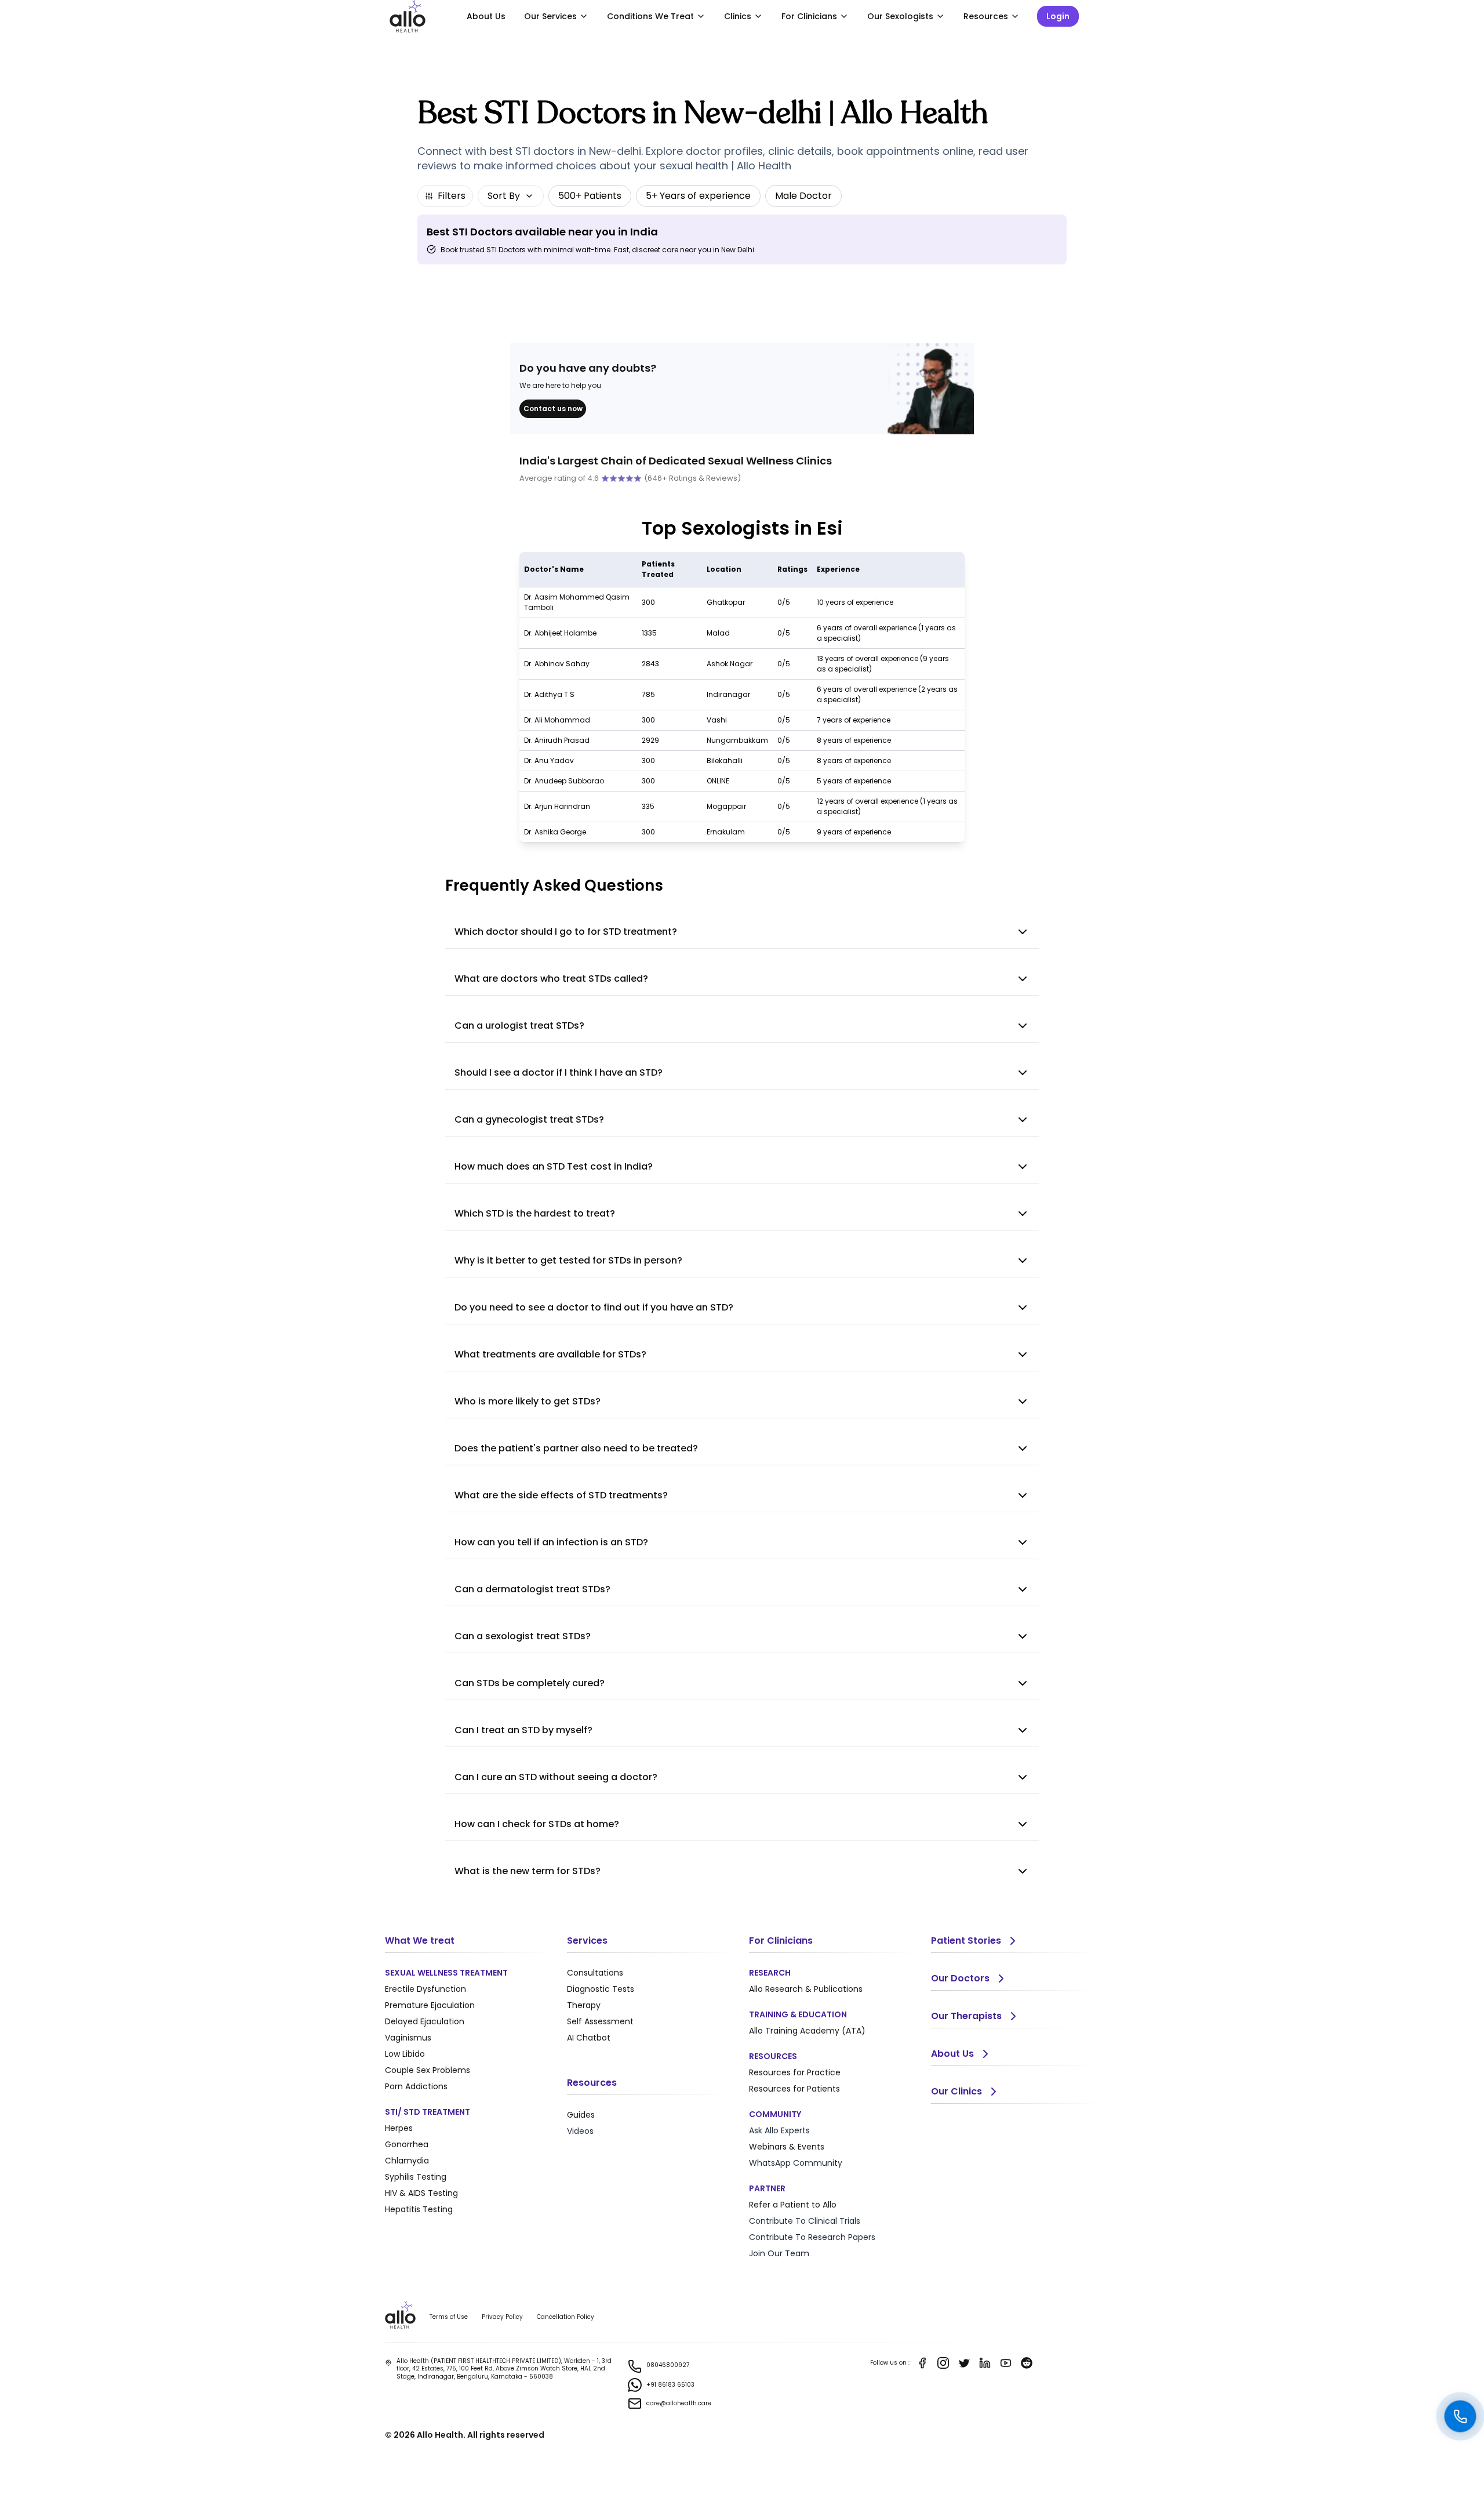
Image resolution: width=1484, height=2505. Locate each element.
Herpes (399, 2128)
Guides (581, 2115)
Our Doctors (960, 1978)
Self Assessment (600, 2021)
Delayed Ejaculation (425, 2021)
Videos (580, 2131)
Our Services (550, 16)
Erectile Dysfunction (425, 1989)
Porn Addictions (416, 2086)
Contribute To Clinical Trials (805, 2221)
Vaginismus (408, 2038)
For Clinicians (809, 16)
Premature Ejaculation (430, 2005)
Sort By (504, 196)
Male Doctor (803, 196)
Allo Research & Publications (806, 1989)
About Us (486, 16)
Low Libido (405, 2054)
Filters (452, 196)
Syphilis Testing (416, 2177)
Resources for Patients (794, 2089)
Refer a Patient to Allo (793, 2205)
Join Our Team (779, 2253)
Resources (986, 16)
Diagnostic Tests (601, 1989)
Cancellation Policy (565, 2317)
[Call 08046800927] (1460, 2416)
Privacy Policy (502, 2317)
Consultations (595, 1973)
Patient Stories (966, 1941)
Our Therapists (966, 2016)
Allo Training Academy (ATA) (807, 2031)
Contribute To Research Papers (812, 2237)
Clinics (738, 16)
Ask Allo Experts (779, 2130)
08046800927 (668, 2365)
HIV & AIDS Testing (421, 2193)
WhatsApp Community (796, 2163)
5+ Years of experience (698, 196)
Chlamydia (407, 2161)
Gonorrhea (407, 2144)
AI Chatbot (589, 2038)
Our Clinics (956, 2091)
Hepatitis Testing (419, 2209)
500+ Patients (590, 196)
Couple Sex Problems (428, 2070)
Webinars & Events (787, 2147)
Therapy (584, 2005)
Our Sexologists (900, 16)
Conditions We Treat (650, 16)
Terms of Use (449, 2317)
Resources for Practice (795, 2072)
